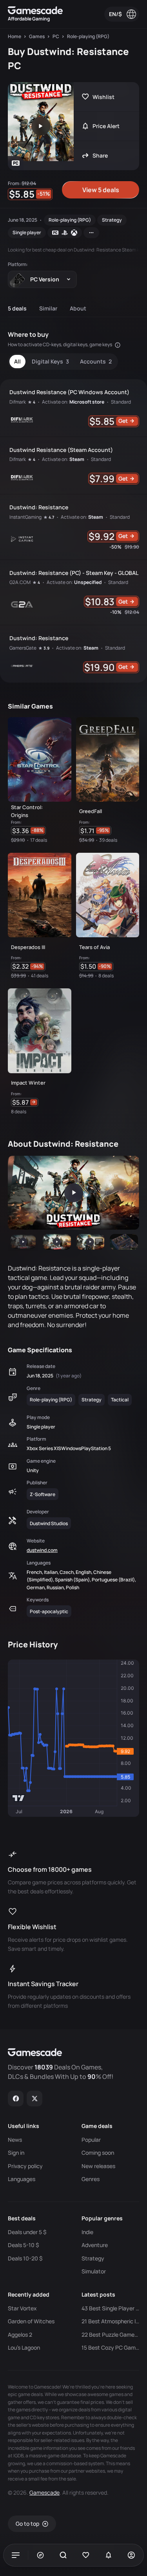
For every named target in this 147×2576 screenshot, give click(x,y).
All (17, 361)
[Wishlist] (86, 2555)
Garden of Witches (31, 2321)
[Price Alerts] (109, 2555)
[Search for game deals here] (63, 2555)
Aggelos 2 (20, 2335)
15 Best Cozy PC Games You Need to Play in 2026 (111, 2348)
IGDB (18, 2456)
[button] (23, 1242)
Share (100, 155)
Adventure (95, 2245)
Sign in (16, 2153)
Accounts (96, 361)
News (15, 2140)
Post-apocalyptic (49, 1611)
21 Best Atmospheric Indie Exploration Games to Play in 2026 (111, 2321)
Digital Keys (50, 361)
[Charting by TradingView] (19, 1798)
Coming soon (98, 2153)
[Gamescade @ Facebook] (16, 2099)
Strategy (112, 220)
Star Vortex (22, 2308)
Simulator (94, 2271)
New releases (98, 2166)
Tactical (120, 1400)
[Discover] (40, 2555)
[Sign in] (131, 2555)
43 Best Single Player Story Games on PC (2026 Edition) (111, 2308)
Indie (87, 2232)
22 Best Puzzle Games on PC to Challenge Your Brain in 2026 (111, 2335)
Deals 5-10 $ (23, 2245)
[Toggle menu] (16, 2555)
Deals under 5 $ (27, 2232)
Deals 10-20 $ (25, 2258)
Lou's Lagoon (24, 2348)
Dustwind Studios (49, 1523)
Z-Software (43, 1494)
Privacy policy (25, 2166)
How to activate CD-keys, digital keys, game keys (60, 344)
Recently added (29, 2294)
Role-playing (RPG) (70, 220)
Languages (22, 2179)
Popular (91, 2140)
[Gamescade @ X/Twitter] (35, 2099)
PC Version (45, 279)
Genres (91, 2179)
